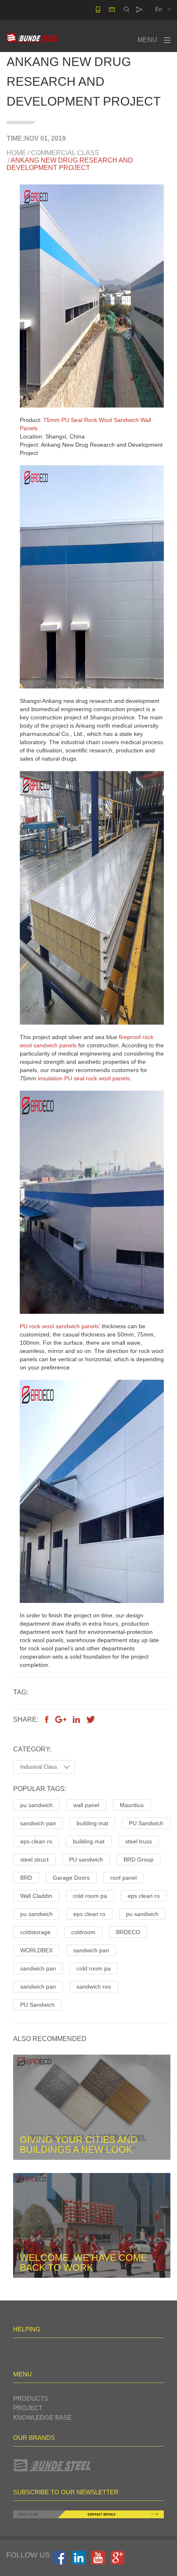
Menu (147, 40)
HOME (16, 153)
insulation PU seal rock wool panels (84, 1078)
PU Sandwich (146, 1823)
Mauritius (132, 1805)
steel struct (34, 1860)
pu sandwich (36, 1805)
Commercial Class (65, 153)
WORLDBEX (36, 1950)
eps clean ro (36, 1841)
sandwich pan (38, 1823)
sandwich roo (94, 1987)
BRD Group (139, 1860)
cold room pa (90, 1896)
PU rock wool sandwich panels (59, 1326)
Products (31, 2398)
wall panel (86, 1805)
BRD (26, 1878)
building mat (92, 1823)
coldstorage (35, 1932)
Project (28, 2408)
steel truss (139, 1841)
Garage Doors (71, 1878)
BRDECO (128, 1932)
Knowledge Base (42, 2417)
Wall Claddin (36, 1896)
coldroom (83, 1932)
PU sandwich (86, 1860)
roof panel (123, 1878)
